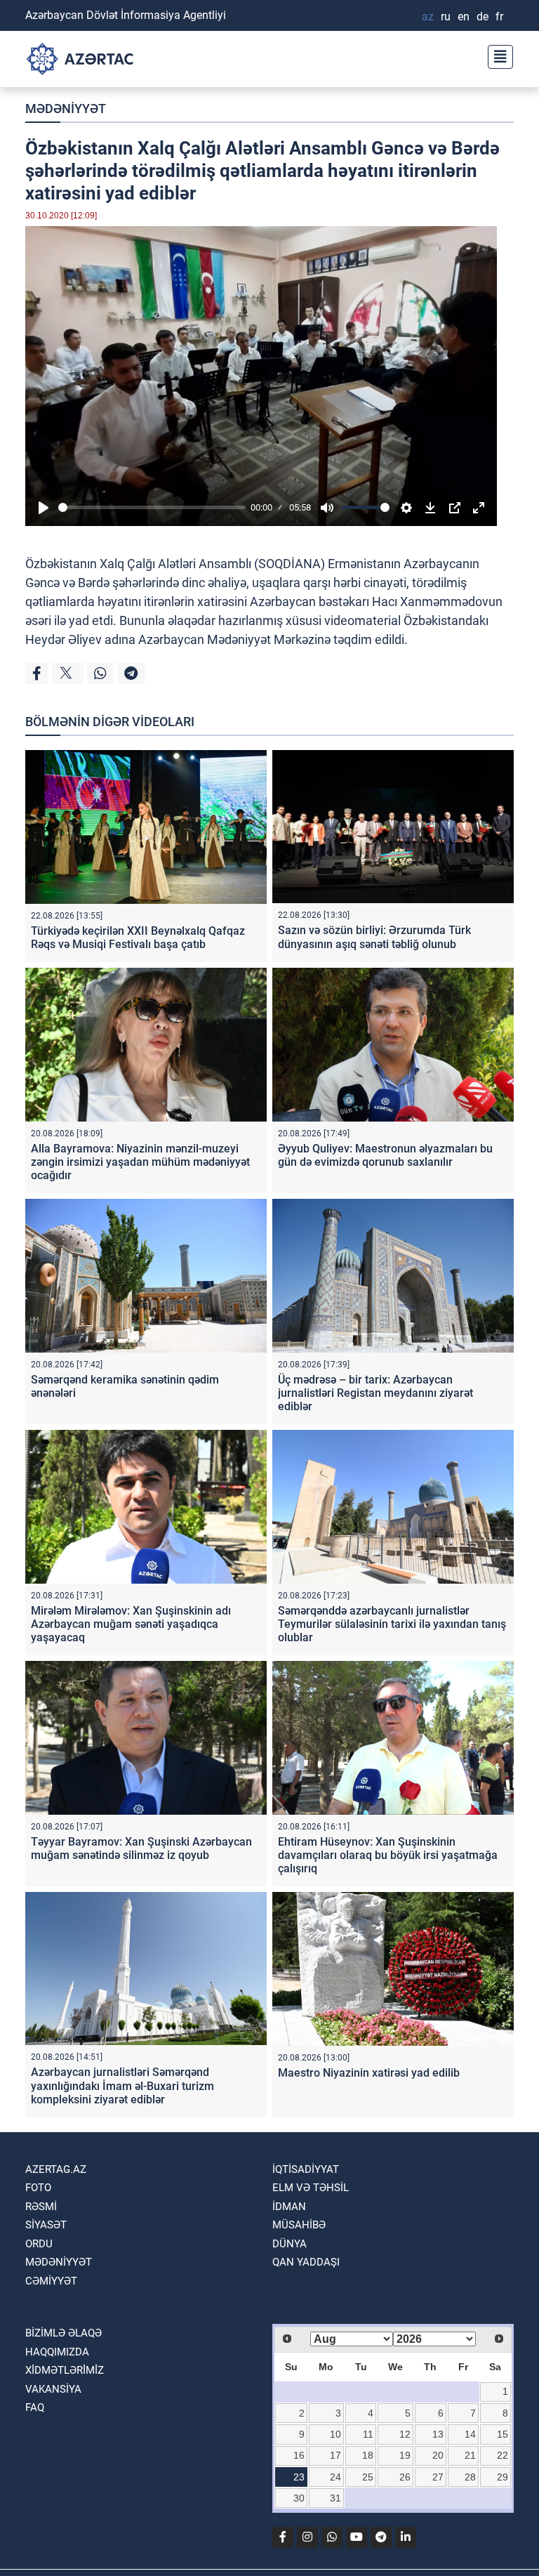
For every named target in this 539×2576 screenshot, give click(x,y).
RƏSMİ (41, 2207)
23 (299, 2477)
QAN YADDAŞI (306, 2262)
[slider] (152, 507)
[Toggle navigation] (496, 55)
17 (335, 2455)
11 (368, 2434)
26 (405, 2477)
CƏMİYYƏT (51, 2281)
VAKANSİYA (53, 2389)
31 (335, 2498)
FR (499, 17)
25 (368, 2477)
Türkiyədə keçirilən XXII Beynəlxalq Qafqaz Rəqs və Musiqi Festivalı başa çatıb (138, 938)
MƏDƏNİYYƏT (66, 109)
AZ (428, 17)
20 (438, 2455)
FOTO (38, 2188)
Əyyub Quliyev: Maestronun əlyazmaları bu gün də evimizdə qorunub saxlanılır (385, 1155)
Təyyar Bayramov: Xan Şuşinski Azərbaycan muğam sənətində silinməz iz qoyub (141, 1848)
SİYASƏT (46, 2225)
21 (470, 2455)
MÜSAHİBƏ (299, 2225)
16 (299, 2455)
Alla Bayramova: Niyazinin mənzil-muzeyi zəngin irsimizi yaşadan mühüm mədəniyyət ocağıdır (140, 1162)
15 (503, 2434)
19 (405, 2455)
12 (405, 2434)
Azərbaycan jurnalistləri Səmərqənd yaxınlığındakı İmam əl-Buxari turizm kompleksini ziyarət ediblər (122, 2085)
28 (470, 2477)
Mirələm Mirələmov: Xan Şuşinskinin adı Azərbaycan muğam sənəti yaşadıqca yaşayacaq (131, 1624)
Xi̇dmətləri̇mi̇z (65, 2370)
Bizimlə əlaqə (64, 2333)
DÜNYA (290, 2244)
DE (483, 17)
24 (335, 2477)
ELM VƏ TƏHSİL (311, 2188)
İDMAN (289, 2207)
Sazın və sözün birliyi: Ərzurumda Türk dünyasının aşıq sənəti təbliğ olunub (374, 937)
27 (438, 2477)
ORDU (39, 2244)
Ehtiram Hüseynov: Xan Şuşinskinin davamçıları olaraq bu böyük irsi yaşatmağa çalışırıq (388, 1855)
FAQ (35, 2407)
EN (464, 17)
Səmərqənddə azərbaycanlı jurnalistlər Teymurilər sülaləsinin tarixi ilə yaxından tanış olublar (392, 1624)
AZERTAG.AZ (56, 2169)
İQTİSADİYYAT (306, 2169)
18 (368, 2455)
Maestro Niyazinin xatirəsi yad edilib (369, 2073)
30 (299, 2498)
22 (503, 2455)
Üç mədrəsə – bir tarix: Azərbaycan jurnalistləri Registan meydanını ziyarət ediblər (375, 1393)
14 (470, 2434)
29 (503, 2477)
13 (438, 2434)
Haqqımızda (57, 2352)
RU (446, 17)
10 (335, 2434)
